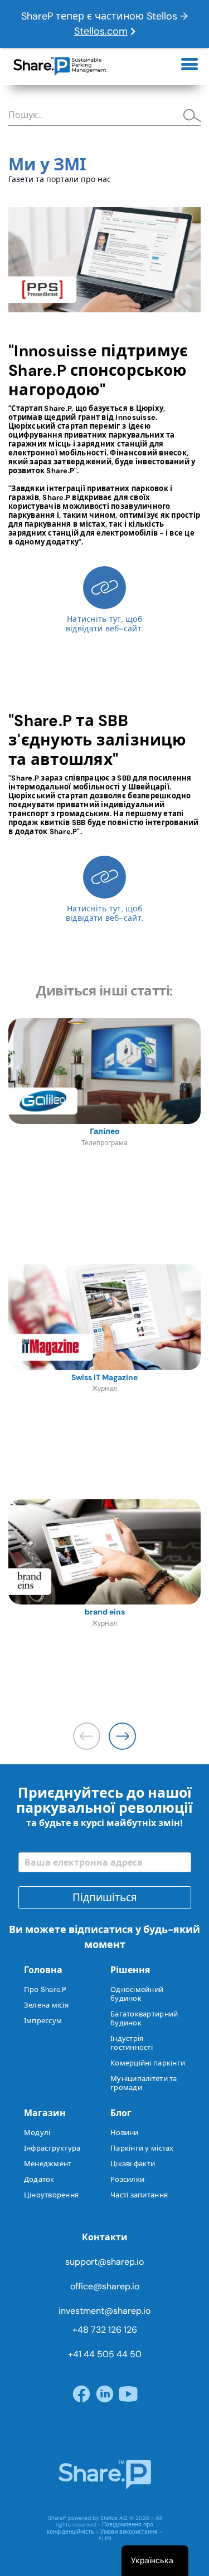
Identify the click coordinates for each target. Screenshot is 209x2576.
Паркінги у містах (142, 2148)
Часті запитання (139, 2195)
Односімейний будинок (137, 1994)
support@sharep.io (104, 2262)
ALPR (105, 2538)
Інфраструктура (52, 2148)
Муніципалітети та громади (144, 2083)
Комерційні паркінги (148, 2063)
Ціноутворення (51, 2195)
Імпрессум (43, 2021)
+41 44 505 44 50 (105, 2354)
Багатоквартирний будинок (144, 2018)
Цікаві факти (133, 2164)
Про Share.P (45, 1989)
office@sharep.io (105, 2286)
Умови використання (129, 2532)
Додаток (39, 2179)
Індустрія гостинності (132, 2043)
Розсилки (127, 2179)
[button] (122, 1736)
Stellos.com (101, 31)
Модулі (37, 2133)
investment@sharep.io (104, 2311)
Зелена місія (46, 2005)
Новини (125, 2133)
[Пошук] (188, 116)
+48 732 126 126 (105, 2330)
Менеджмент (48, 2164)
